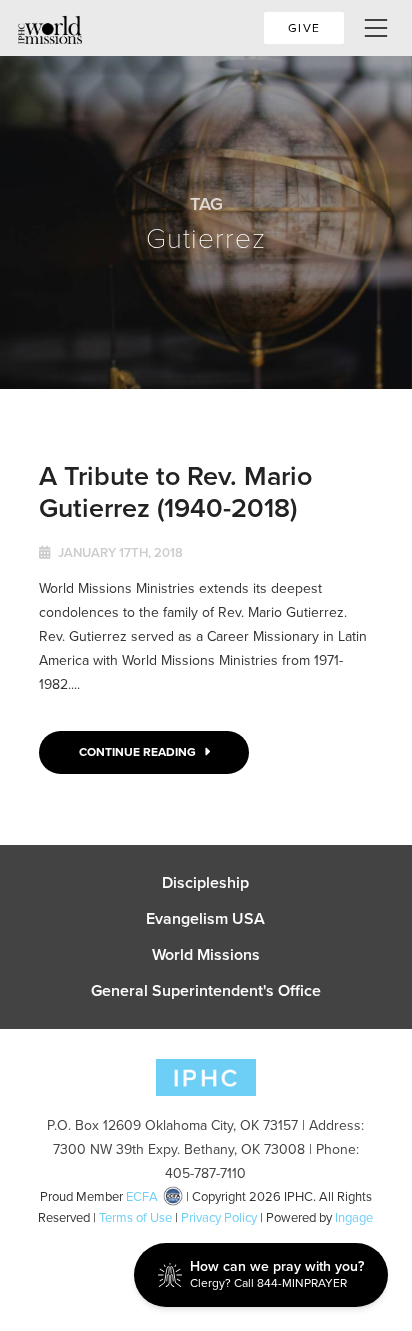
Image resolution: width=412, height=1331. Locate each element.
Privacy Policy (219, 1217)
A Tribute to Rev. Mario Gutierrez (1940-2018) (175, 491)
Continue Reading (139, 752)
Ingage (354, 1217)
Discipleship (205, 883)
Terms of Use (135, 1217)
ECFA (142, 1196)
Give (304, 28)
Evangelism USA (205, 919)
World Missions (206, 955)
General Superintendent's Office (206, 991)
